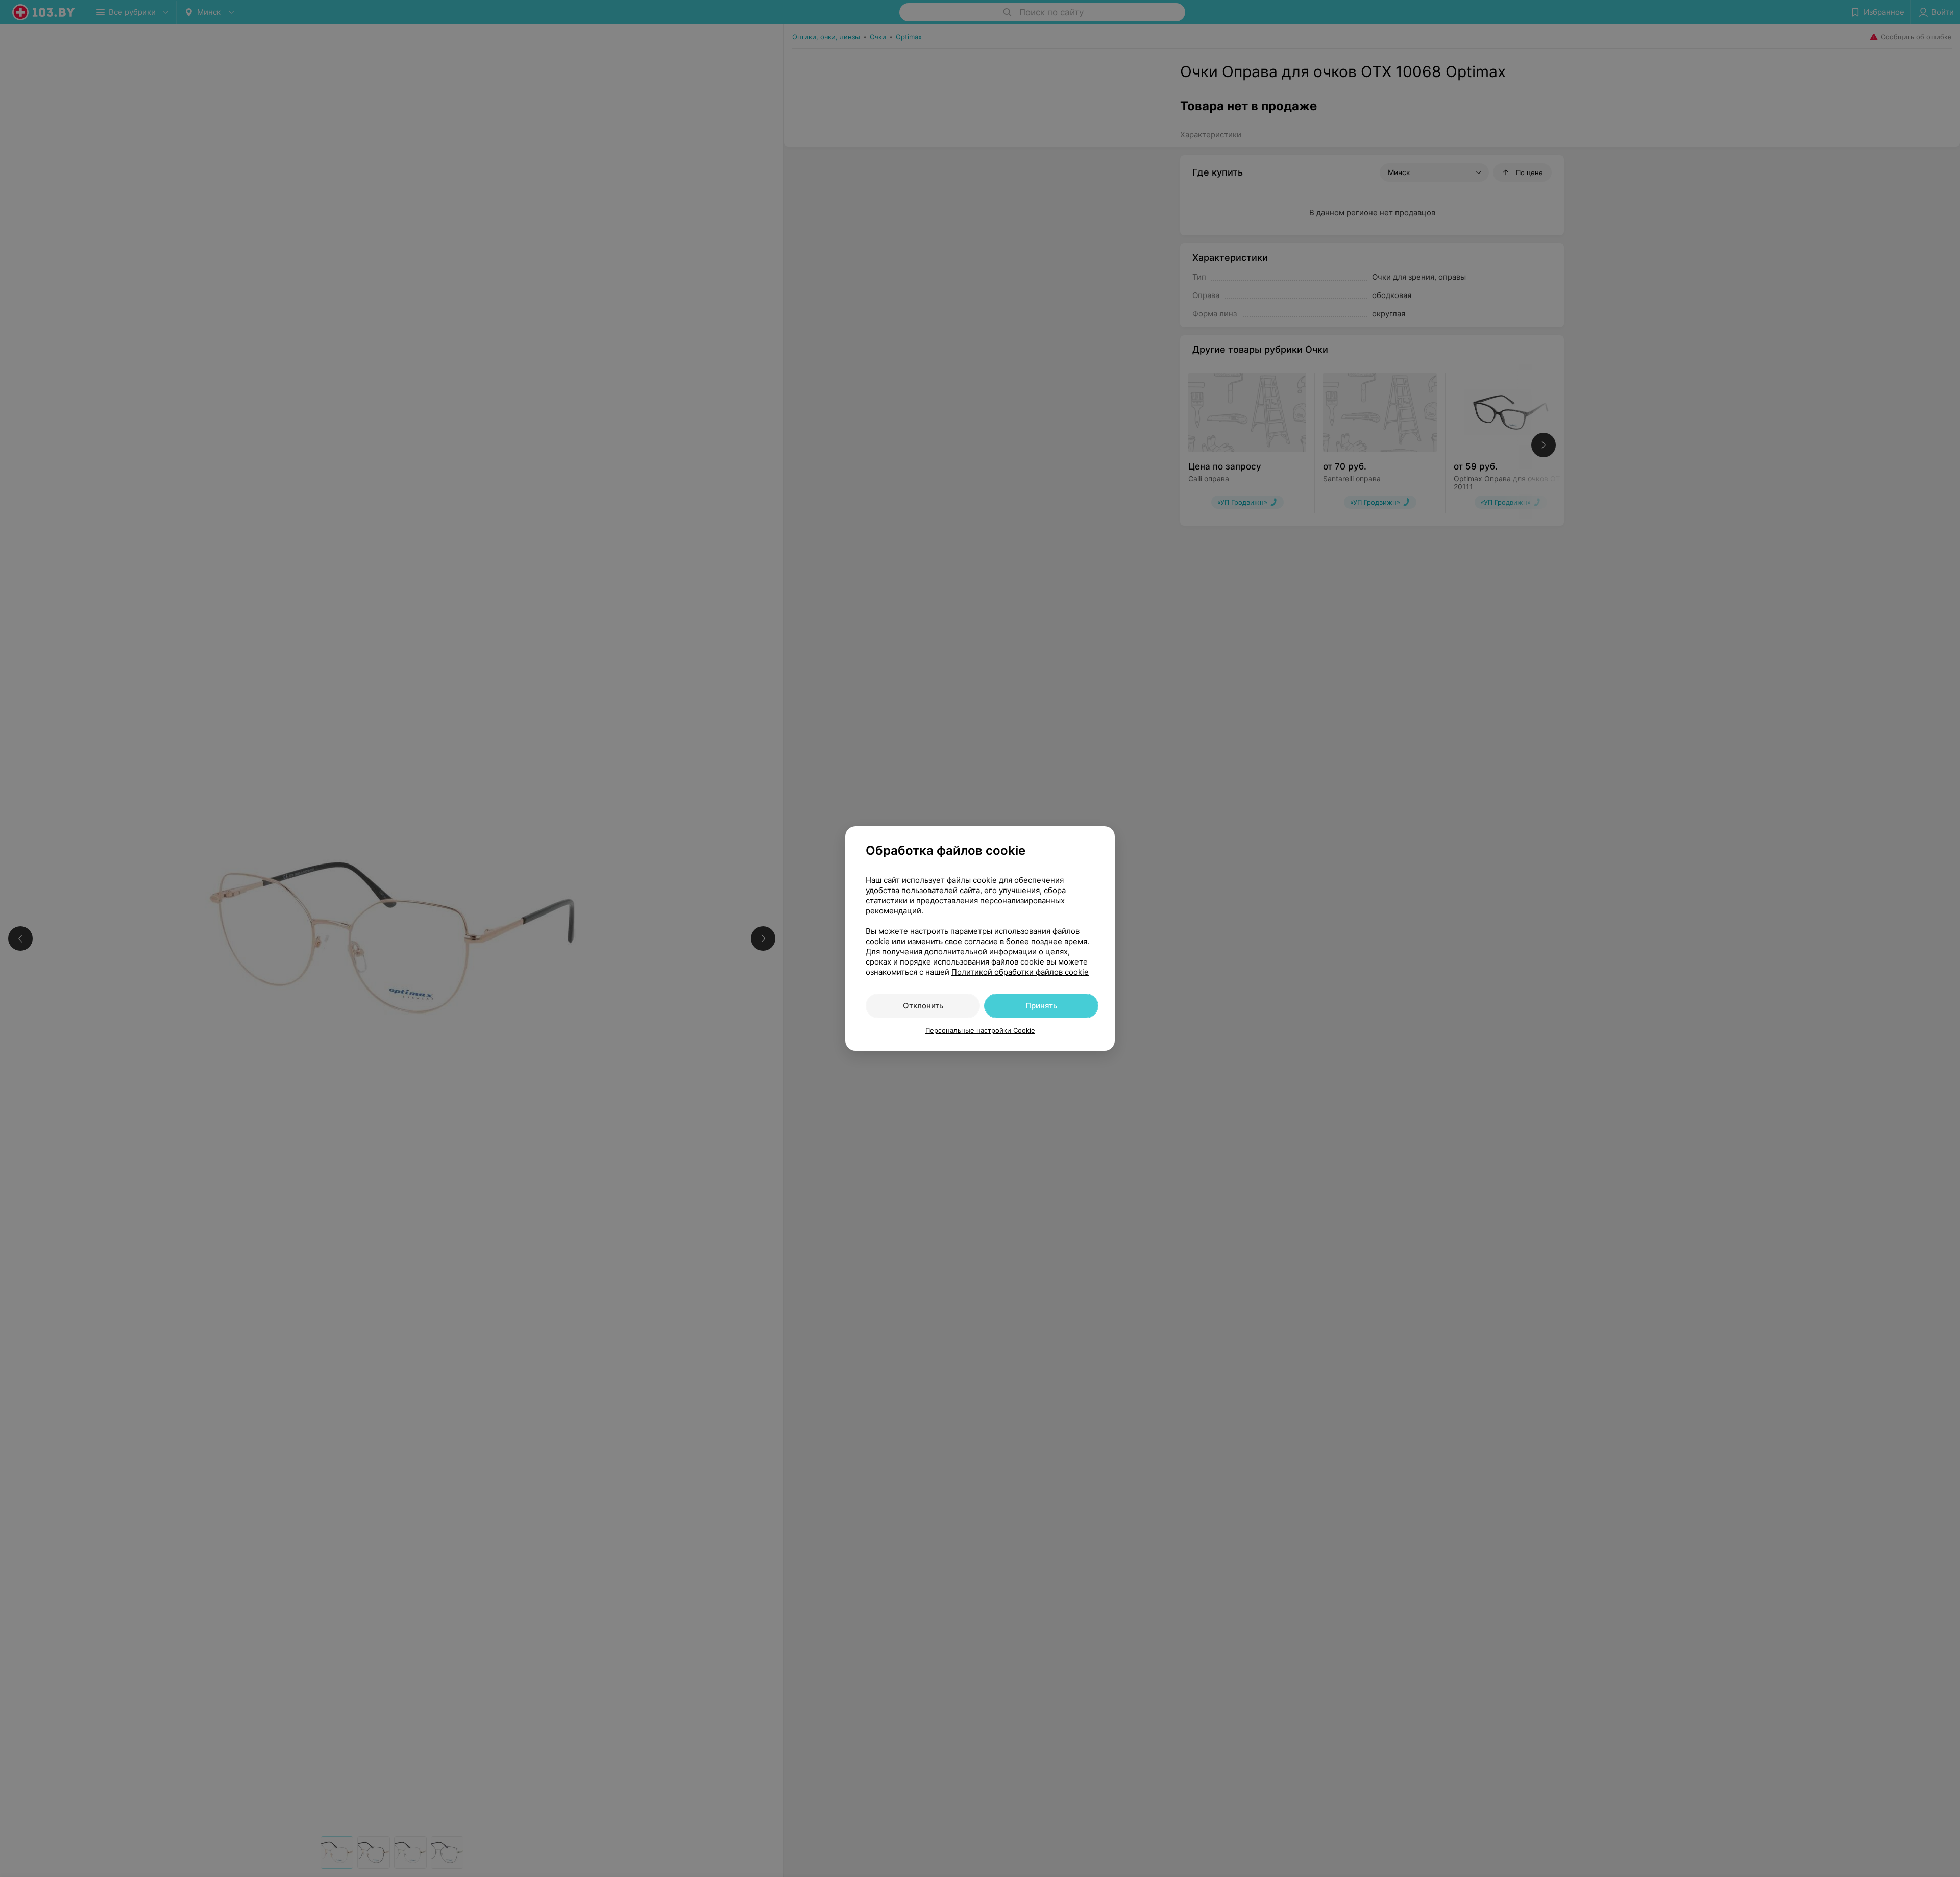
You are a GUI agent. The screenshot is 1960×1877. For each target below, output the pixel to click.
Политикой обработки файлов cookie (1020, 972)
